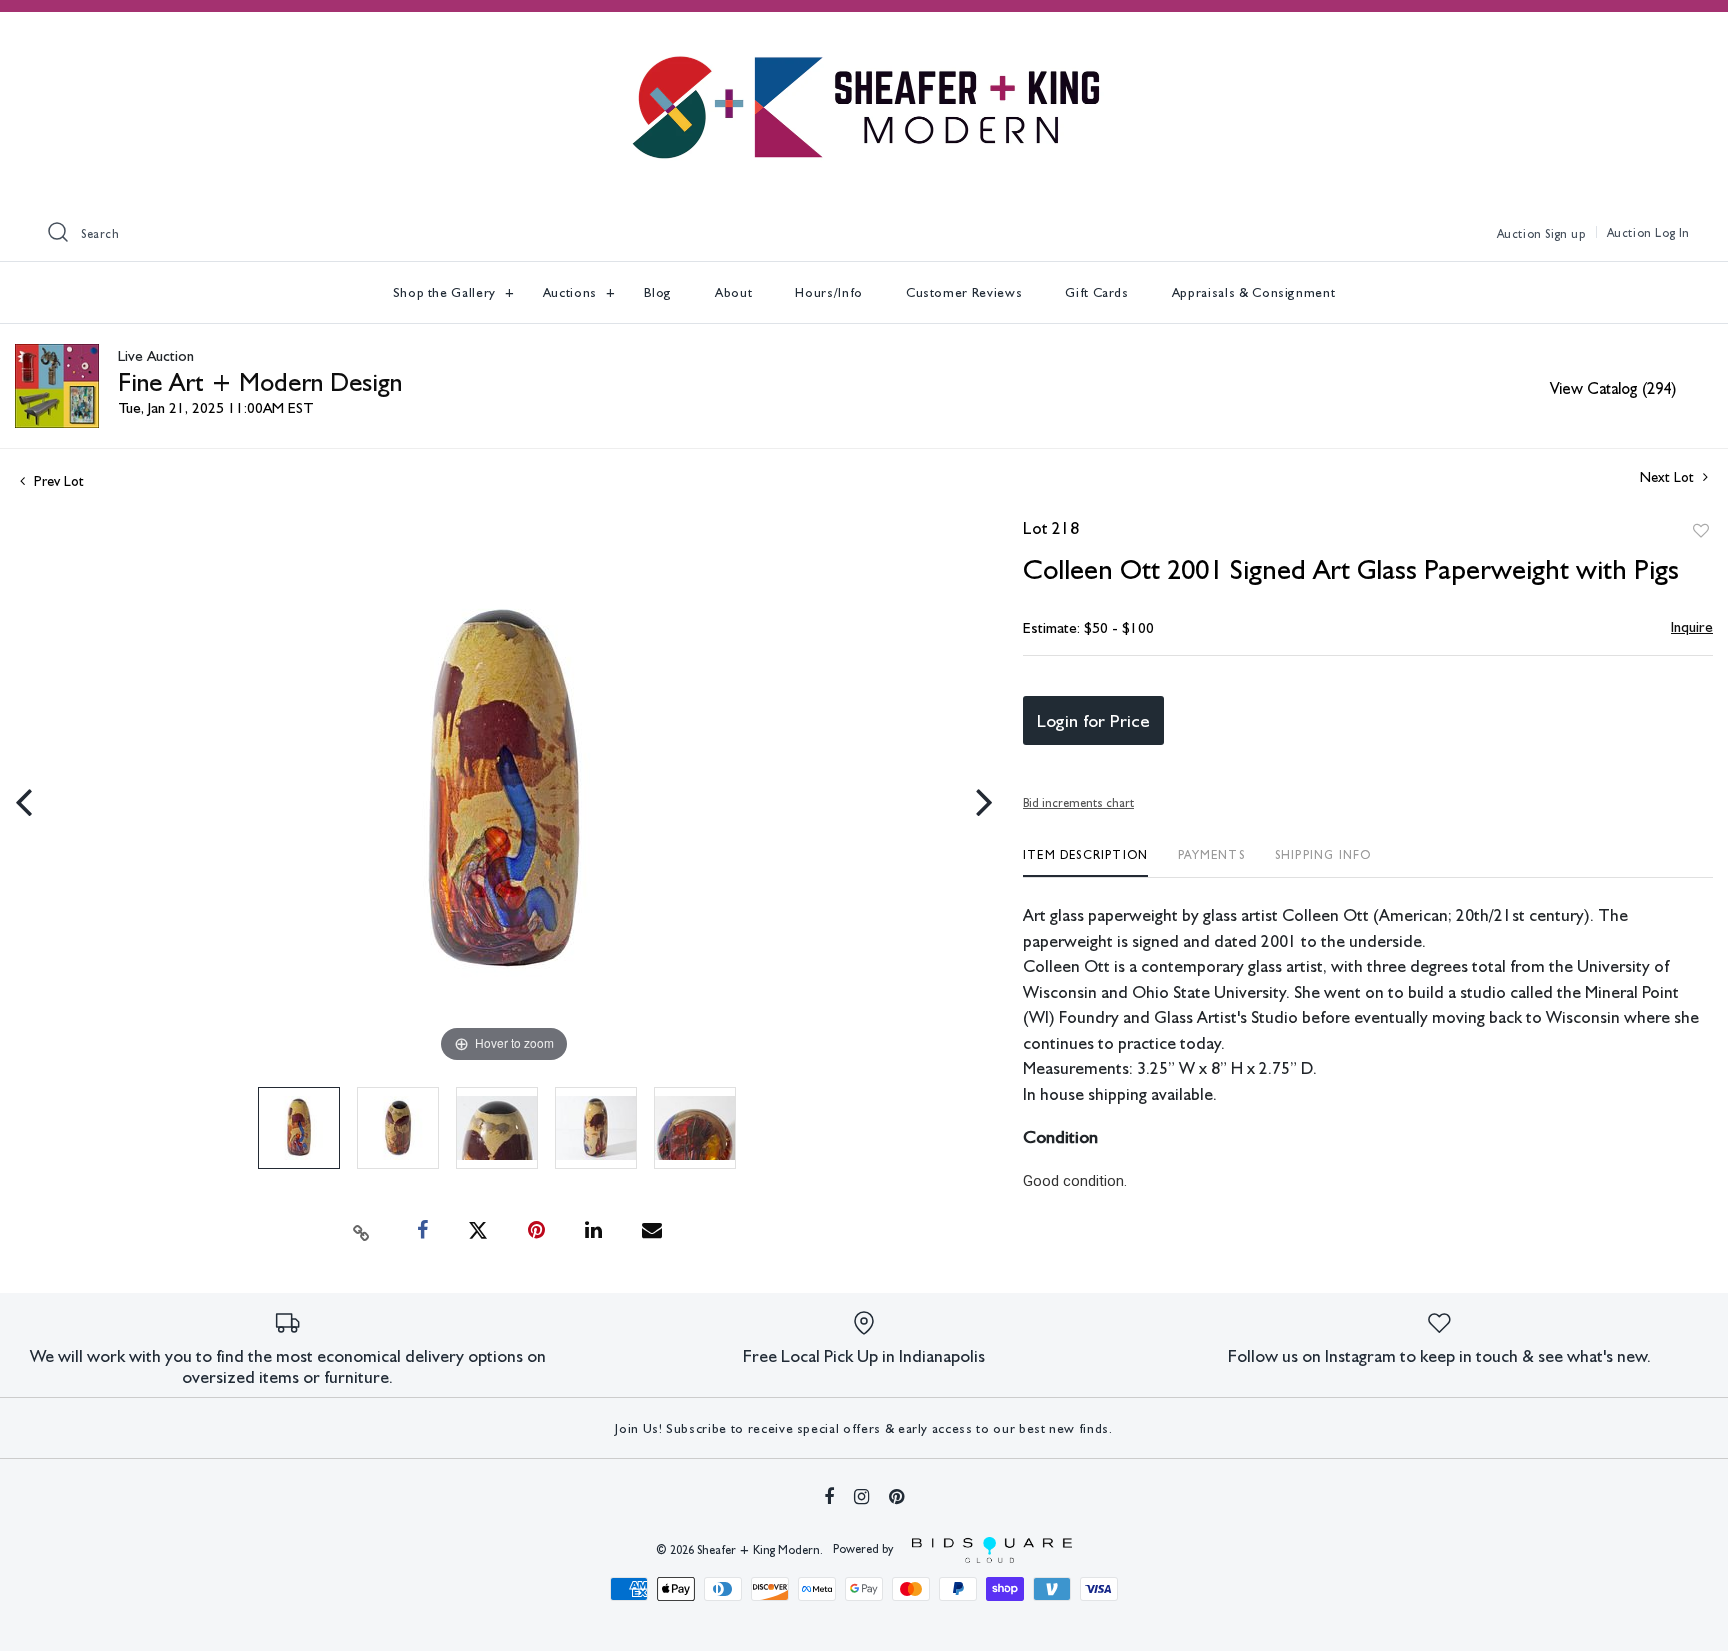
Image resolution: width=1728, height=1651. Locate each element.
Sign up (1565, 234)
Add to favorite (1701, 531)
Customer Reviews (964, 292)
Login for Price (1093, 720)
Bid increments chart (1078, 803)
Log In (1672, 233)
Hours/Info (829, 292)
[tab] (1085, 862)
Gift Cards (1097, 292)
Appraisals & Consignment (1254, 292)
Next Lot (1669, 477)
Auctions (572, 292)
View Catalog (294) (1613, 388)
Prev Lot (57, 481)
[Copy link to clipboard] (362, 1231)
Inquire (1692, 627)
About (733, 292)
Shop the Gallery (446, 292)
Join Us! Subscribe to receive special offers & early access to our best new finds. (863, 1428)
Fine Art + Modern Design (260, 381)
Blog (658, 292)
